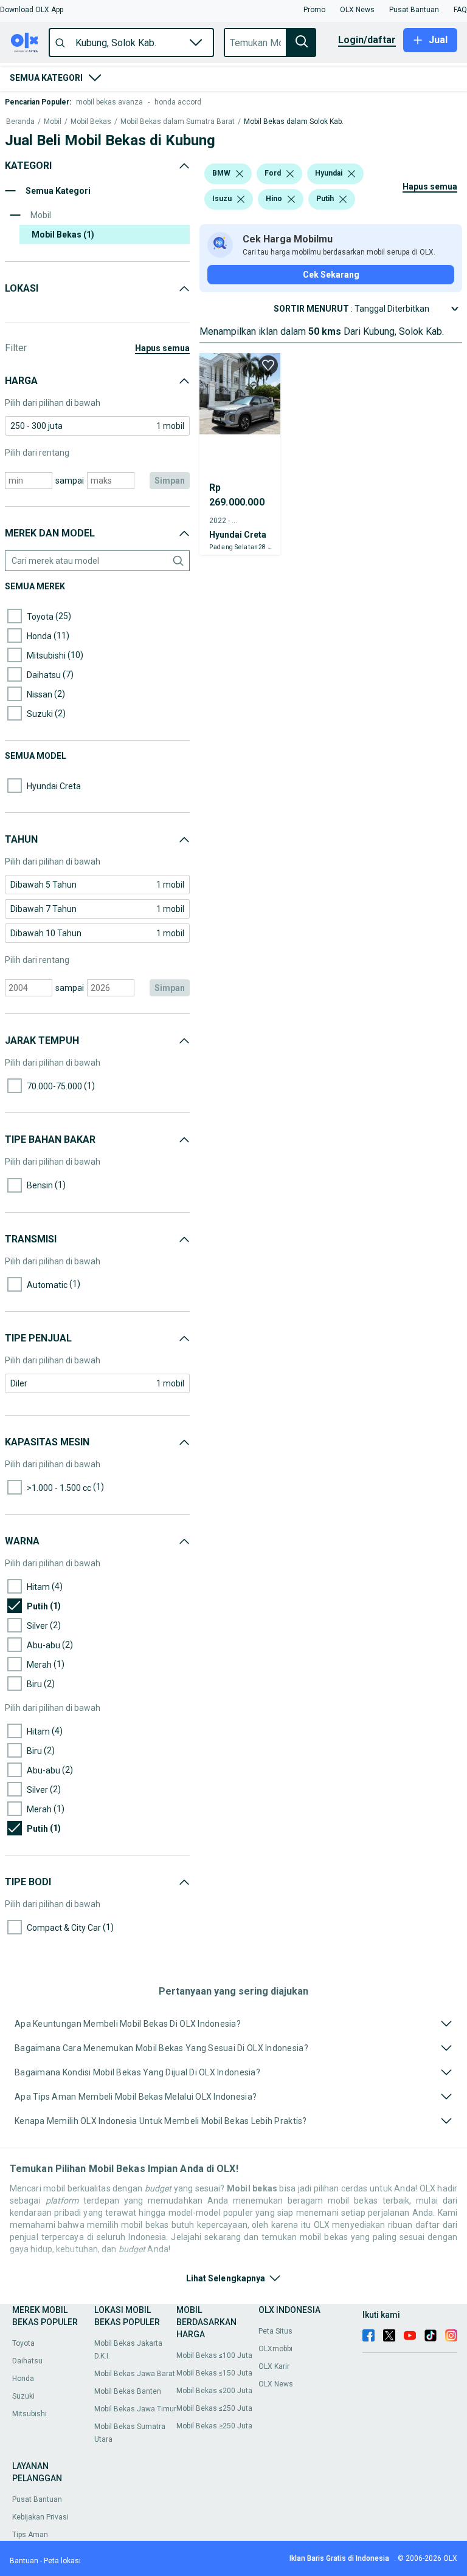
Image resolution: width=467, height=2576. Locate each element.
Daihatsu (27, 2361)
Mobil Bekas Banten (128, 2391)
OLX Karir (274, 2366)
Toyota (23, 2343)
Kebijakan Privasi (40, 2517)
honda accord (178, 102)
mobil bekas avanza (109, 102)
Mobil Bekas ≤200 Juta (214, 2391)
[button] (32, 10)
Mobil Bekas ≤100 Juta (214, 2355)
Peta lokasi (62, 2561)
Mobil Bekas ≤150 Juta (214, 2373)
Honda (23, 2379)
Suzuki (23, 2396)
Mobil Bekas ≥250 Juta (214, 2426)
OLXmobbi (275, 2349)
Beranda (20, 122)
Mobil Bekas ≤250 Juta (214, 2408)
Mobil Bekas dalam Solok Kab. (294, 122)
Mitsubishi (29, 2414)
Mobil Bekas (91, 122)
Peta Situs (275, 2331)
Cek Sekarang (331, 275)
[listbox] (240, 174)
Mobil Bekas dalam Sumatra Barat (178, 122)
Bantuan (24, 2561)
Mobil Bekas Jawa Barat (135, 2374)
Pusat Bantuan (37, 2499)
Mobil (53, 122)
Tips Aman (30, 2535)
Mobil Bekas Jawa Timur (135, 2409)
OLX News (276, 2384)
